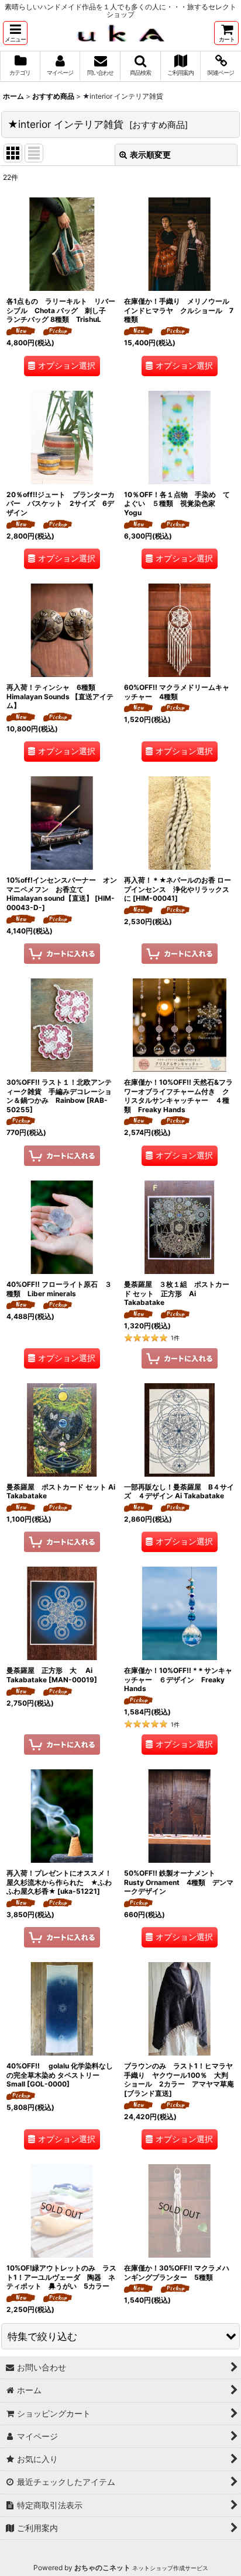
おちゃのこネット (102, 2568)
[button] (15, 33)
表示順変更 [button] (150, 155)
